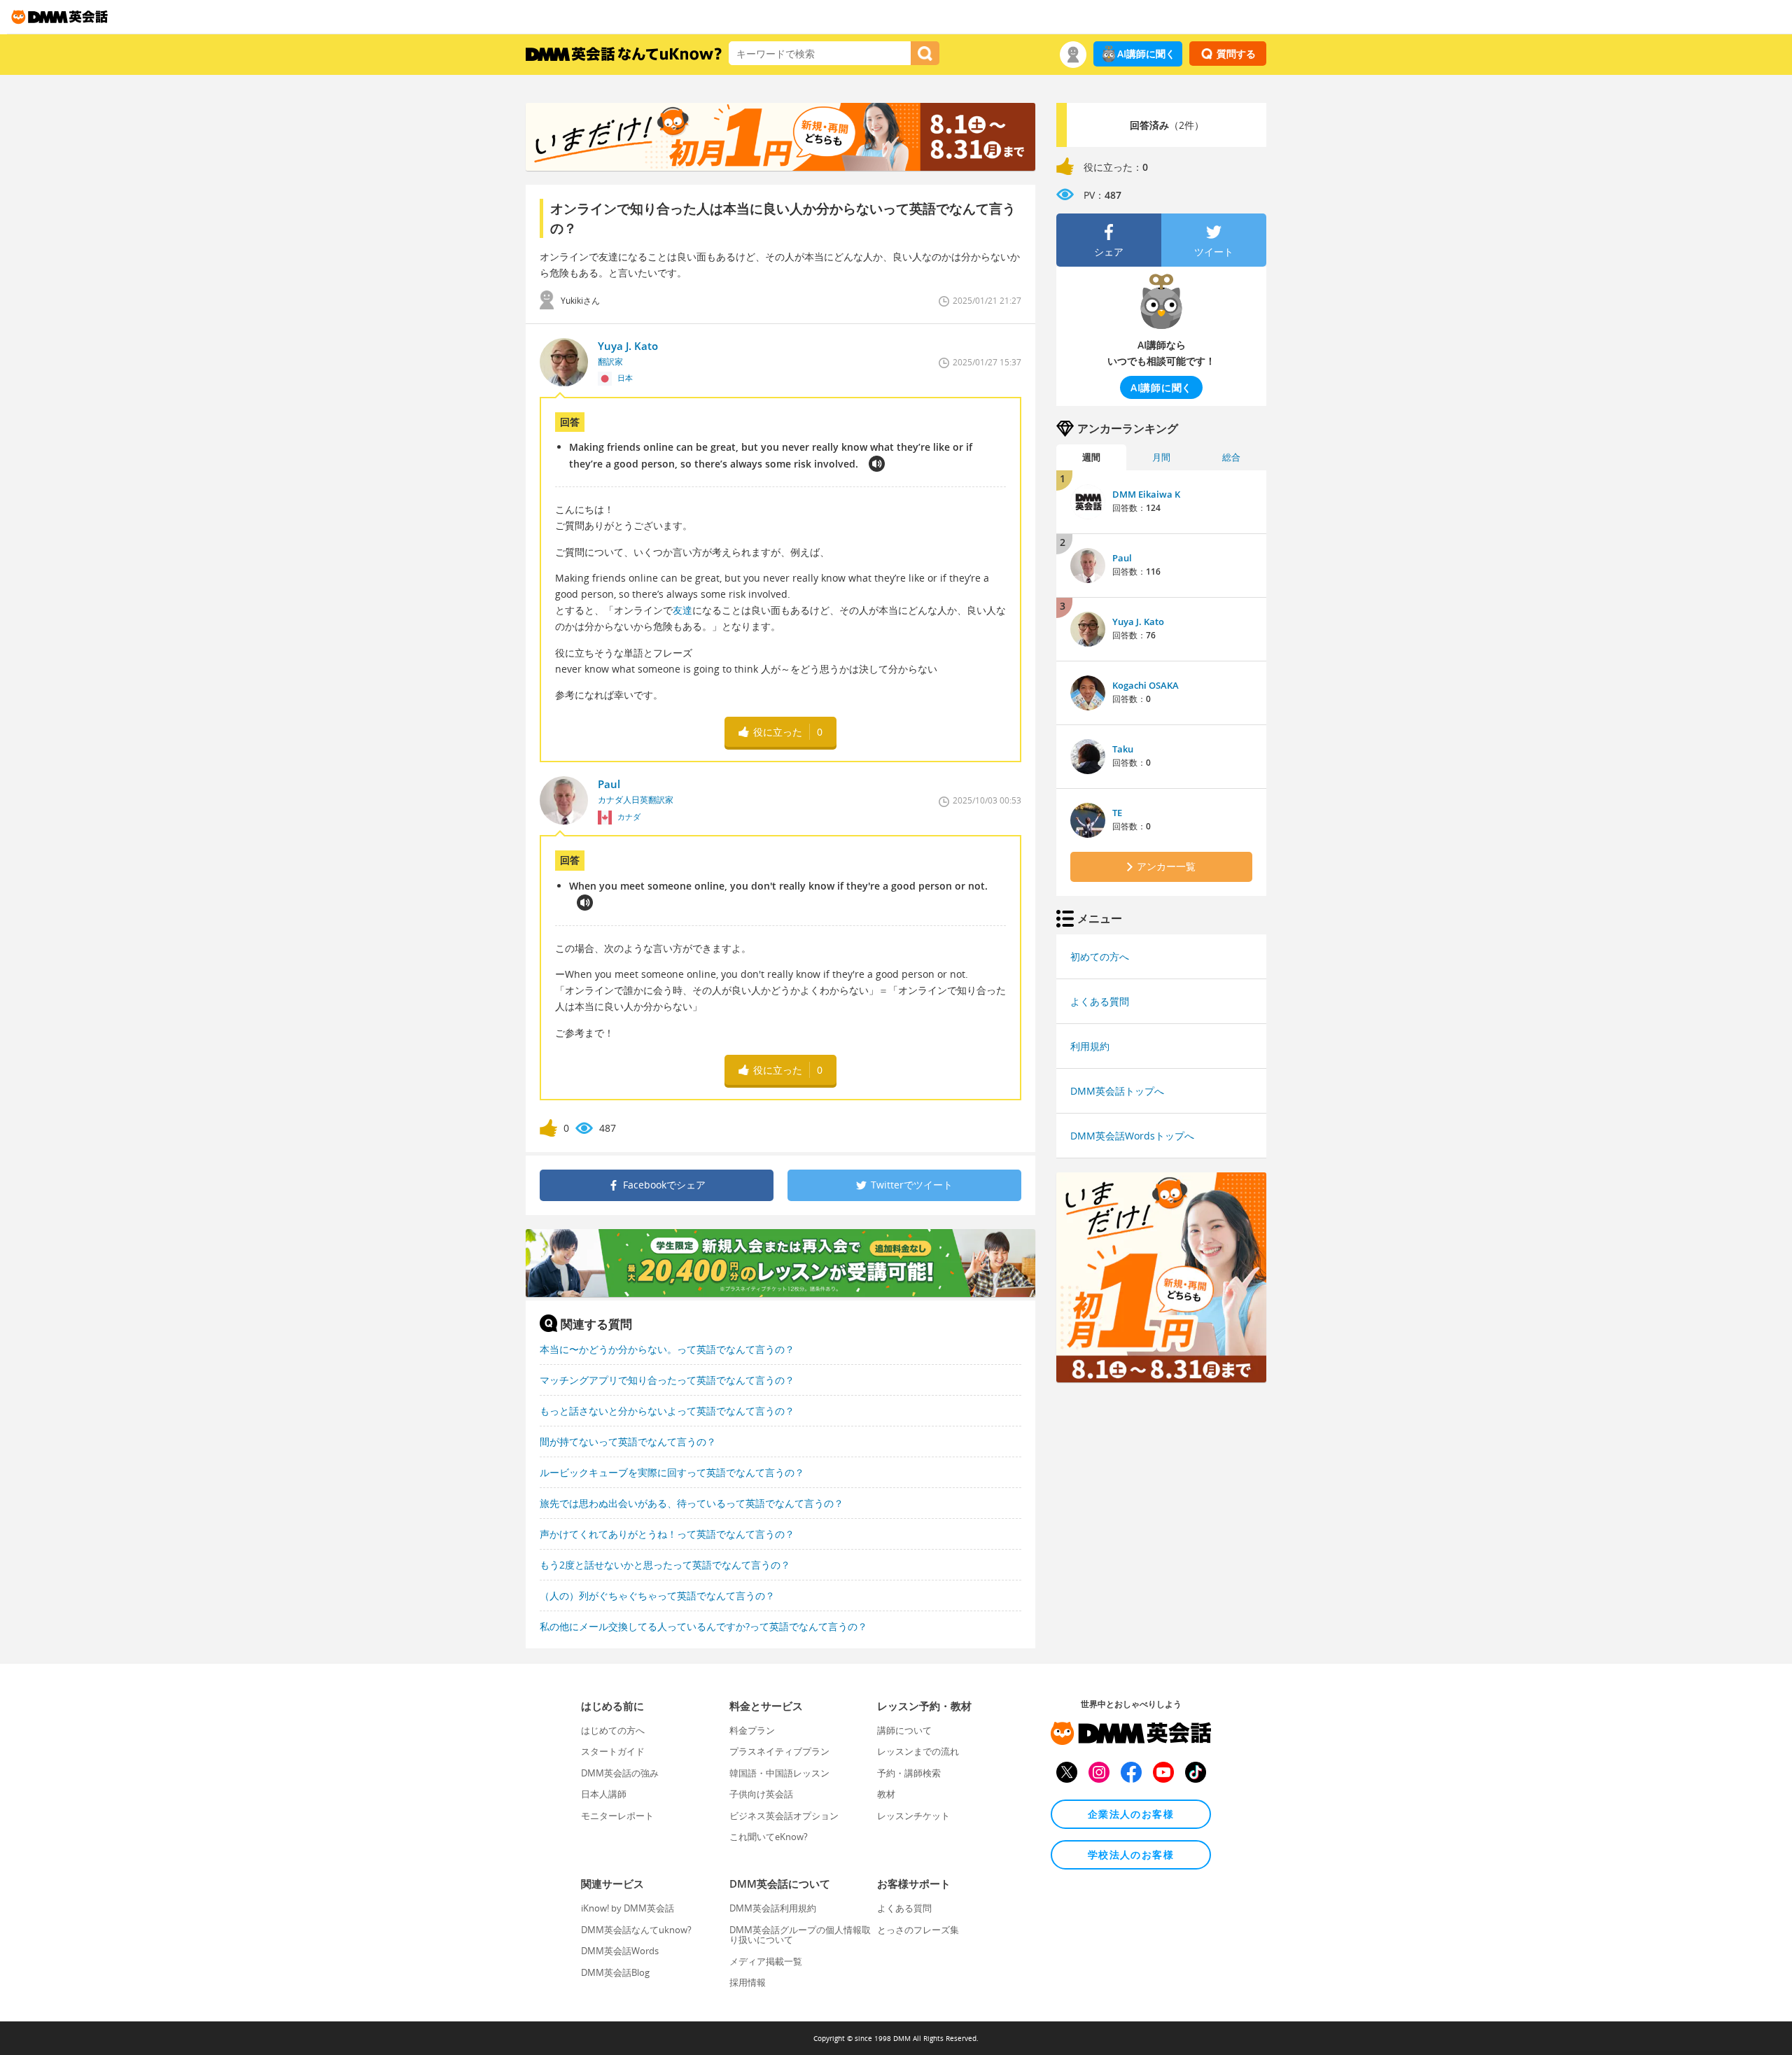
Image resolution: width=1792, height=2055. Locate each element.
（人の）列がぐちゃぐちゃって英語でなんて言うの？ (657, 1595)
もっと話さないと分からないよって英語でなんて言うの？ (667, 1411)
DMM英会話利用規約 (773, 1908)
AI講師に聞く (1146, 54)
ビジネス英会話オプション (784, 1816)
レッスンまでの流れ (918, 1751)
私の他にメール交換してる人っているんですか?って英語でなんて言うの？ (703, 1626)
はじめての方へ (613, 1730)
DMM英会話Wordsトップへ (1132, 1136)
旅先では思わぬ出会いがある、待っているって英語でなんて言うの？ (692, 1503)
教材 (886, 1794)
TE (1117, 813)
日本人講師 (604, 1794)
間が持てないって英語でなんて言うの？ (628, 1442)
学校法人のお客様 (1131, 1854)
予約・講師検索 (909, 1773)
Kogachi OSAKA (1146, 685)
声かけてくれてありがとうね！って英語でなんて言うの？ (667, 1534)
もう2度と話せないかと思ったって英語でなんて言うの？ (665, 1565)
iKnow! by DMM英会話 (628, 1908)
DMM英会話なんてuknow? (636, 1930)
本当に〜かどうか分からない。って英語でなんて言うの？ (667, 1349)
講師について (904, 1730)
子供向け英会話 (761, 1794)
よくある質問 (1100, 1001)
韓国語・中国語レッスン (779, 1773)
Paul (1122, 558)
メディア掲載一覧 (766, 1961)
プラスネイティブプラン (779, 1751)
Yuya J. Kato (1138, 622)
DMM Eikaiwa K (1146, 494)
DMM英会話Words (620, 1951)
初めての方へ (1100, 956)
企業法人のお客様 (1131, 1814)
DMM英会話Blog (615, 1972)
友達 (682, 610)
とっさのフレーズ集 (918, 1930)
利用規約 (1090, 1046)
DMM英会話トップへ (1117, 1091)
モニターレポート (617, 1816)
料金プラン (752, 1730)
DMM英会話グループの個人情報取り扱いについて (800, 1935)
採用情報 (748, 1982)
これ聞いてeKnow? (769, 1837)
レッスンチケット (913, 1816)
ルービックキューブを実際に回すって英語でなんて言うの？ (672, 1472)
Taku (1123, 749)
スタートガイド (613, 1751)
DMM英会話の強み (620, 1773)
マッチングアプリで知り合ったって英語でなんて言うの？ (667, 1380)
